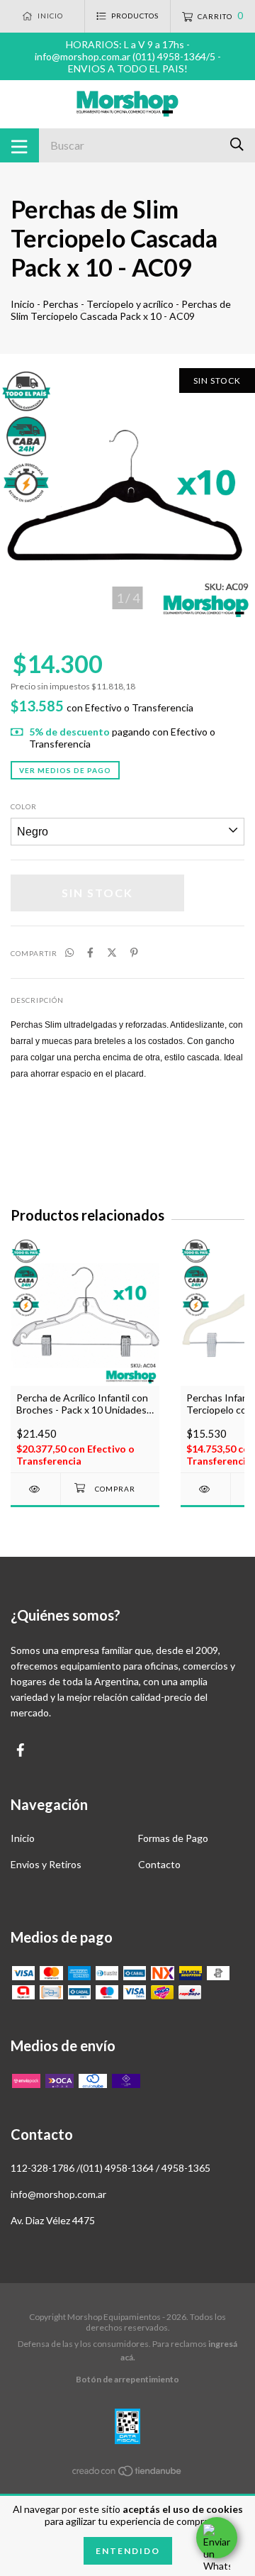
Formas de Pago (173, 1838)
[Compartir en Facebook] (90, 952)
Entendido (128, 2551)
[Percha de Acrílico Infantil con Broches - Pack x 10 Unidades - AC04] (35, 1489)
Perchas (61, 304)
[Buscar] (237, 144)
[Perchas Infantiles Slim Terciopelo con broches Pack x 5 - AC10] (205, 1489)
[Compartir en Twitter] (112, 952)
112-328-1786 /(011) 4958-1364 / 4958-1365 (110, 2168)
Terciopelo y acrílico (130, 304)
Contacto (159, 1864)
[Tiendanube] (127, 2474)
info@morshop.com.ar (58, 2194)
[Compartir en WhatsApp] (69, 952)
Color (24, 806)
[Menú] (19, 145)
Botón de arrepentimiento (127, 2379)
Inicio (23, 304)
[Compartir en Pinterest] (134, 952)
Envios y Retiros (46, 1864)
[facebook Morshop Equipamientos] (21, 1750)
